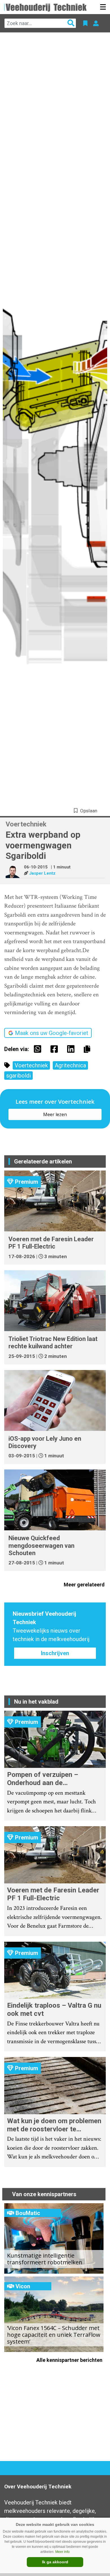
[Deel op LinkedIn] (72, 1049)
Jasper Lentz (42, 873)
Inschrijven (55, 1653)
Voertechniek (31, 1065)
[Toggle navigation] (103, 7)
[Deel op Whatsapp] (39, 1049)
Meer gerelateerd (85, 1585)
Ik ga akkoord (55, 2562)
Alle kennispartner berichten (70, 2360)
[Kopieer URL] (88, 1049)
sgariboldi (18, 1076)
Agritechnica (70, 1065)
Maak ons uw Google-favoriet (52, 1033)
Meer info (62, 2552)
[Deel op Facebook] (56, 1049)
